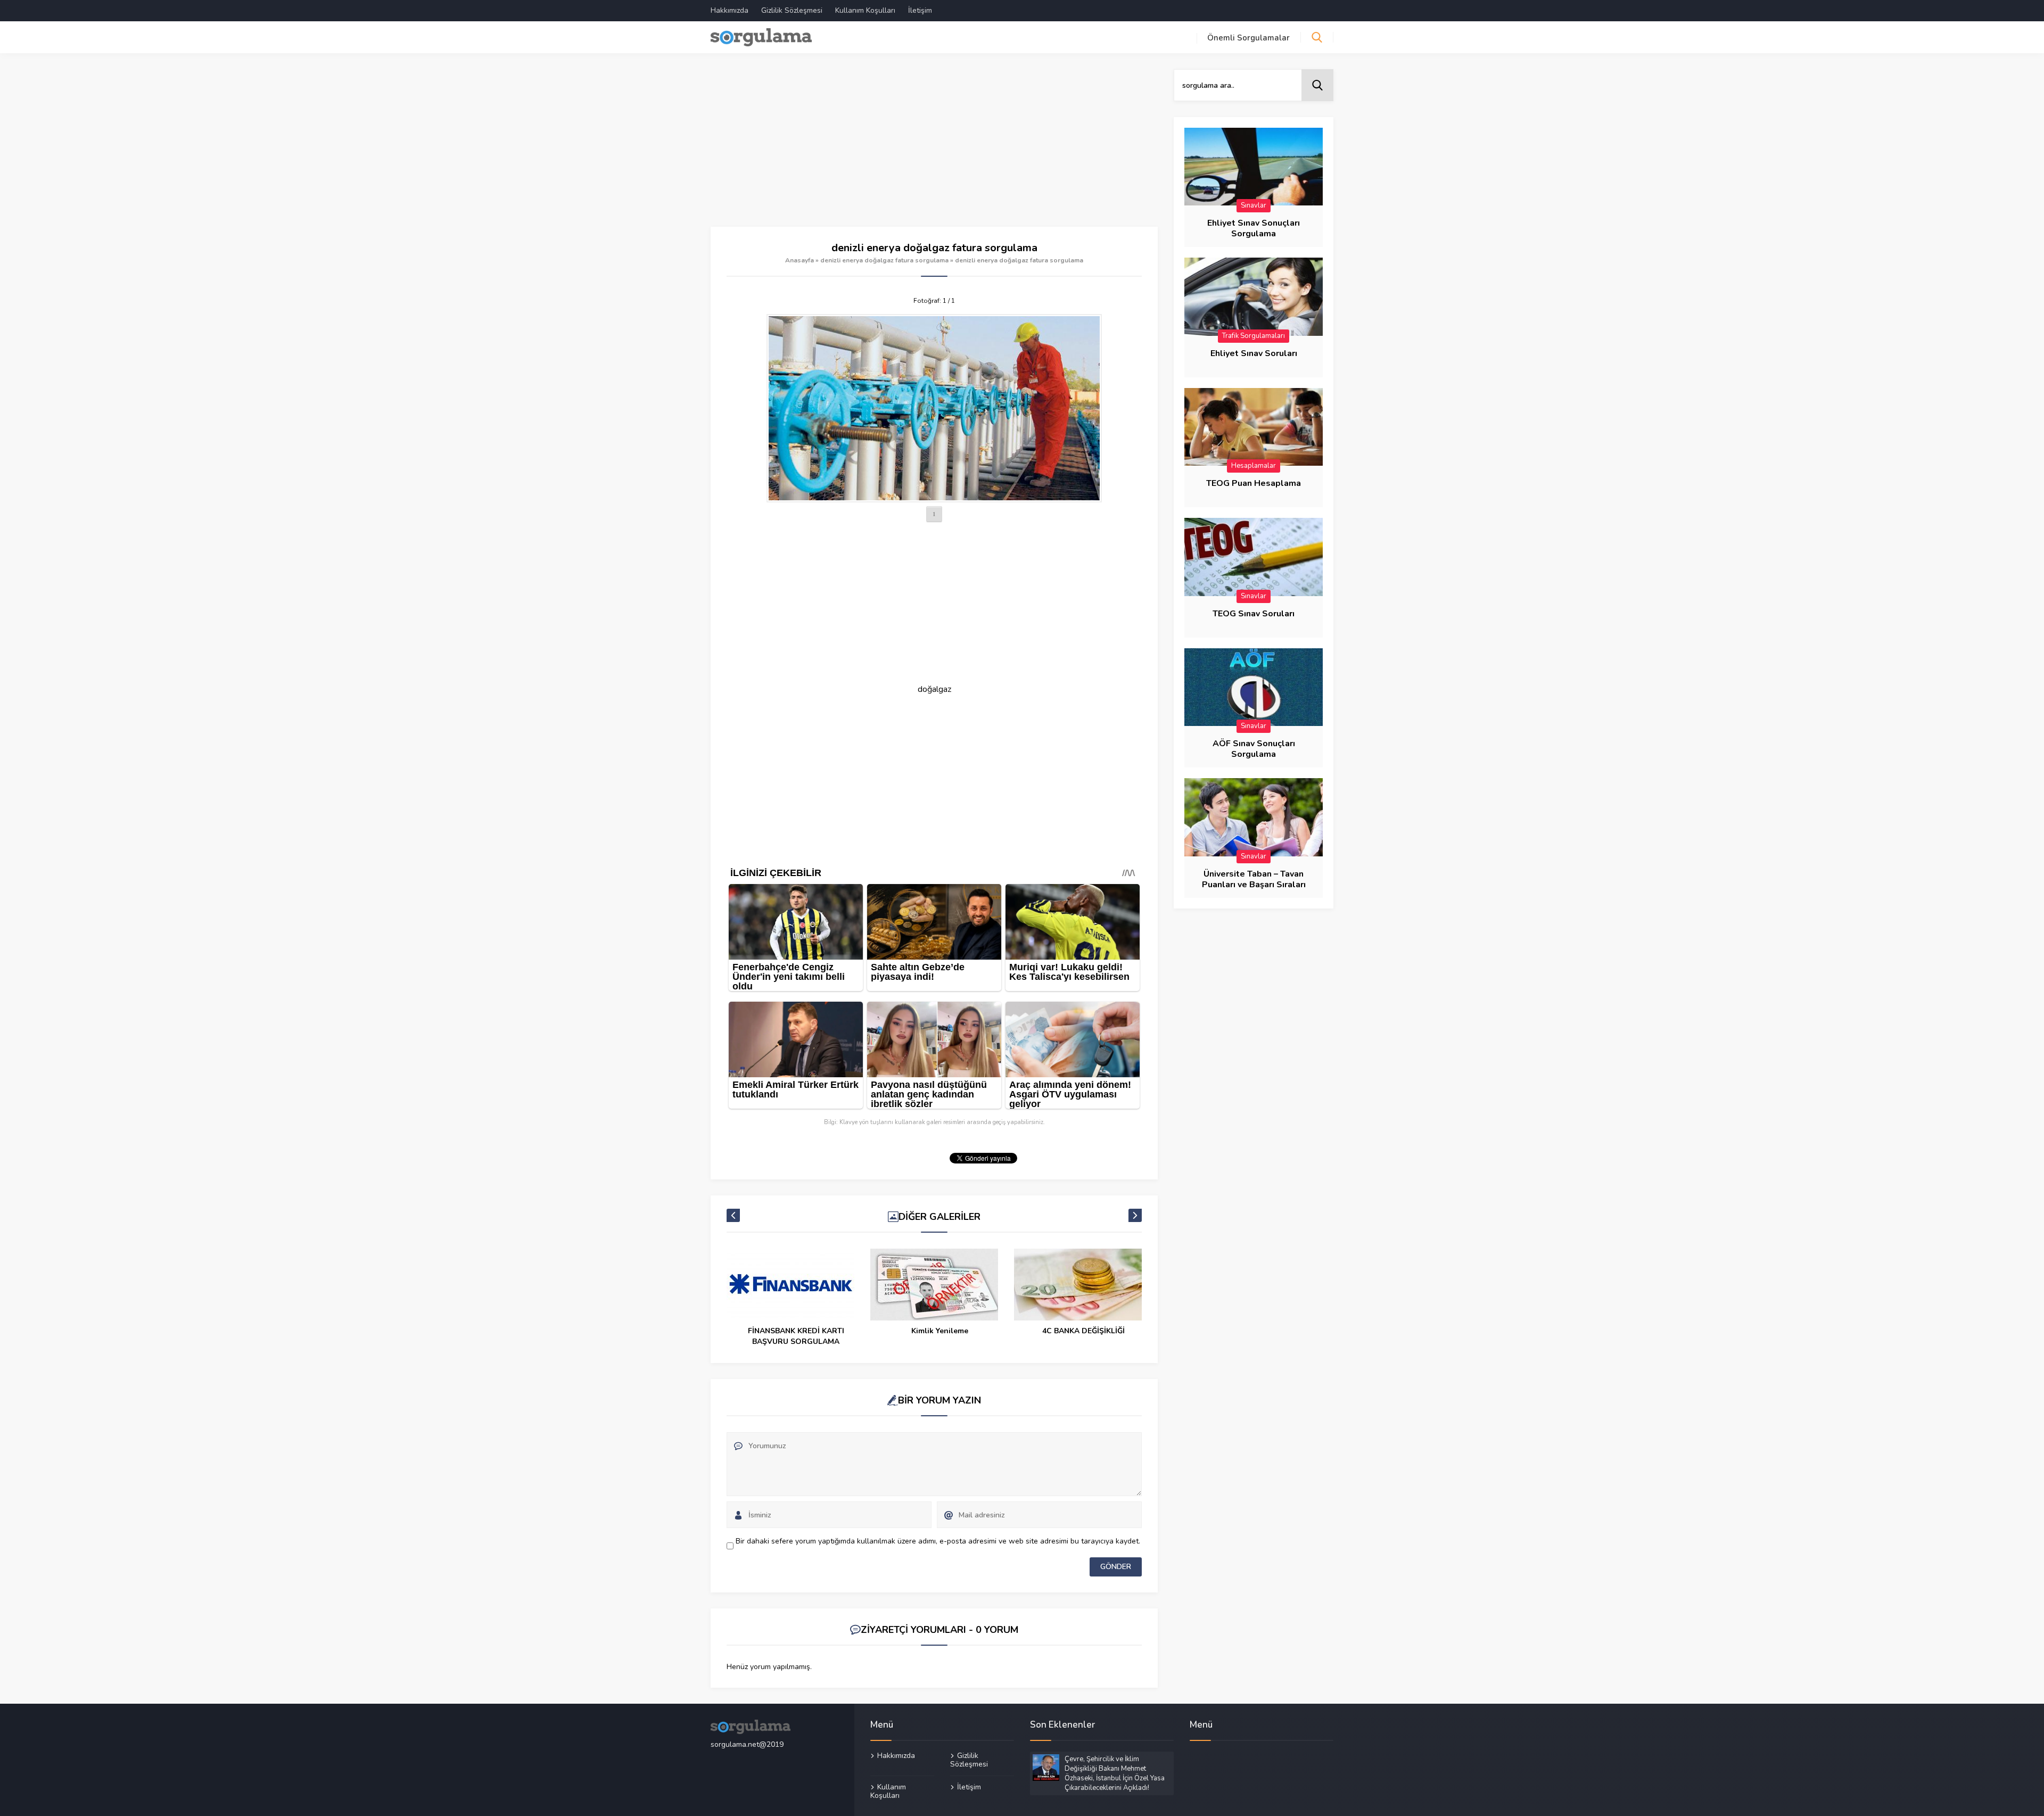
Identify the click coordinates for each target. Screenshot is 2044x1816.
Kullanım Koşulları (865, 10)
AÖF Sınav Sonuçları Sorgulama (1254, 749)
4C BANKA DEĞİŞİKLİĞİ (1083, 1331)
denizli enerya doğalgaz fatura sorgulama (884, 260)
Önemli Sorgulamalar (1248, 38)
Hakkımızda (730, 10)
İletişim (920, 10)
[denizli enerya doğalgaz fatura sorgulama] (934, 408)
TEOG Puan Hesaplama (1254, 483)
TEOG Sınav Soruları (1254, 614)
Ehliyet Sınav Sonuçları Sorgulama (1254, 228)
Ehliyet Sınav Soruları (1254, 353)
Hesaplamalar (1254, 466)
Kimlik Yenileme (940, 1331)
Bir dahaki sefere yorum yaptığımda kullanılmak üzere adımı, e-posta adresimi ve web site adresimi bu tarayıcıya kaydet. (938, 1541)
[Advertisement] (934, 148)
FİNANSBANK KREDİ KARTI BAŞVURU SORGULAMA (796, 1336)
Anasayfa (800, 260)
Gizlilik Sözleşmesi (792, 10)
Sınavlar (1254, 205)
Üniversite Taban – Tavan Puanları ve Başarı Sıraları (1254, 879)
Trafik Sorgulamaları (1254, 336)
